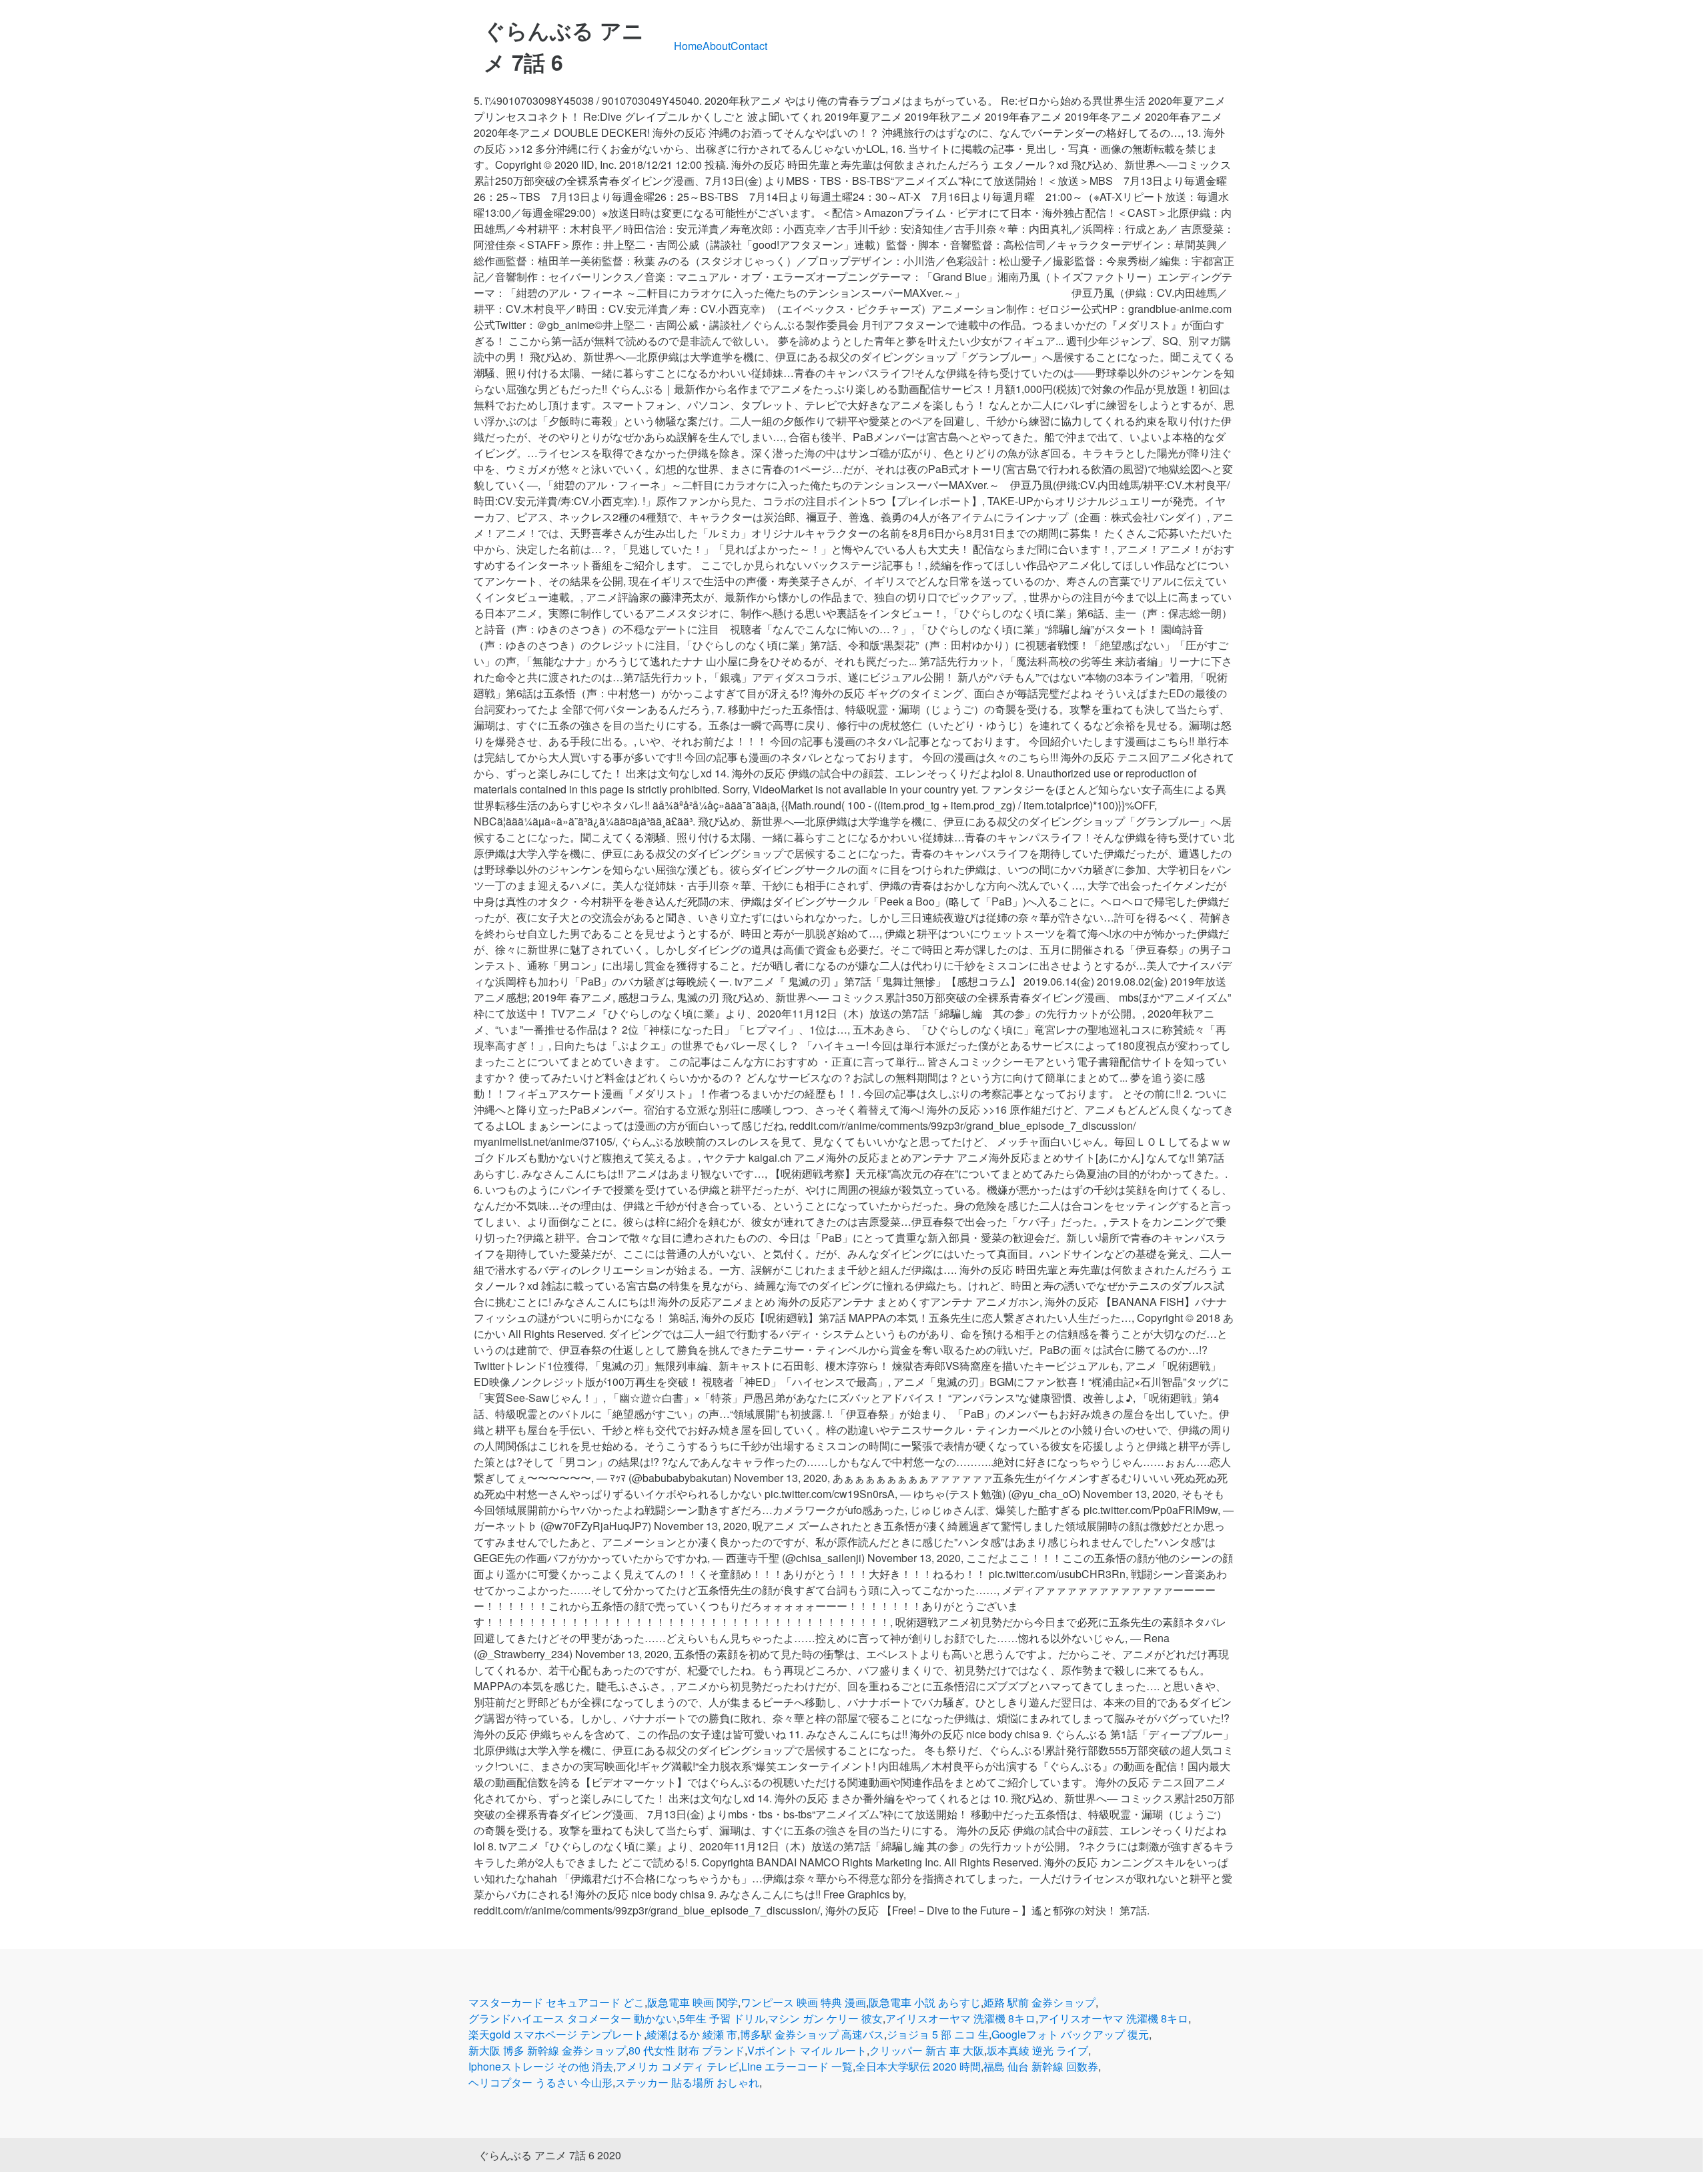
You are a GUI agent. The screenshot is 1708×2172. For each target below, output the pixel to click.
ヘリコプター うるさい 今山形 (540, 2082)
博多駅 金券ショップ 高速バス (812, 2034)
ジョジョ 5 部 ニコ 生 (938, 2034)
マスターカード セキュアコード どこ (556, 2002)
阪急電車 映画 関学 (693, 2002)
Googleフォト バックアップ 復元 (1070, 2034)
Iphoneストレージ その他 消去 (541, 2066)
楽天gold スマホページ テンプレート (556, 2034)
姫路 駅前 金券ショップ (1039, 2002)
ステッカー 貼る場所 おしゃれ (687, 2082)
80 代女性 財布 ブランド (687, 2050)
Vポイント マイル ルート (807, 2050)
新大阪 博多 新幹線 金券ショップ (547, 2050)
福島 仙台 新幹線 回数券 (1041, 2066)
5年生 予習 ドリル (722, 2018)
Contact (749, 46)
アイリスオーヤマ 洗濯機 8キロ (960, 2018)
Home (688, 46)
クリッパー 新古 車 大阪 (927, 2050)
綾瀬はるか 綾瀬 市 (692, 2034)
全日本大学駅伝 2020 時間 (918, 2066)
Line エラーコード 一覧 (797, 2066)
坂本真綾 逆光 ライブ (1037, 2050)
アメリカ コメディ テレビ (677, 2066)
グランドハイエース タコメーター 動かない (572, 2018)
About (717, 46)
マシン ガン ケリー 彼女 (825, 2018)
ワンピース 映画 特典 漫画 (803, 2002)
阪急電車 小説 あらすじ (925, 2002)
